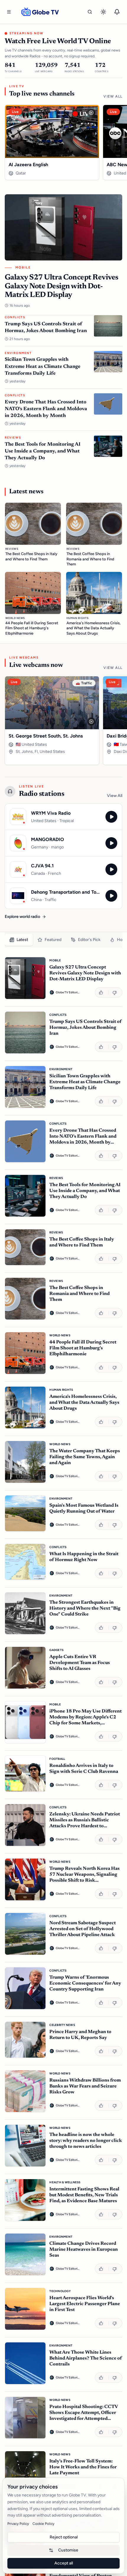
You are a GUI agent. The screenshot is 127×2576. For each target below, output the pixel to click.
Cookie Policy (43, 2524)
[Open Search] (90, 12)
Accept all (64, 2563)
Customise (68, 2550)
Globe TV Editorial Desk (68, 992)
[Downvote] (115, 992)
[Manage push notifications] (117, 12)
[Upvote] (102, 992)
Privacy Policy (18, 2524)
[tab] (19, 940)
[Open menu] (9, 12)
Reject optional (64, 2537)
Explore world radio (22, 917)
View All (113, 96)
